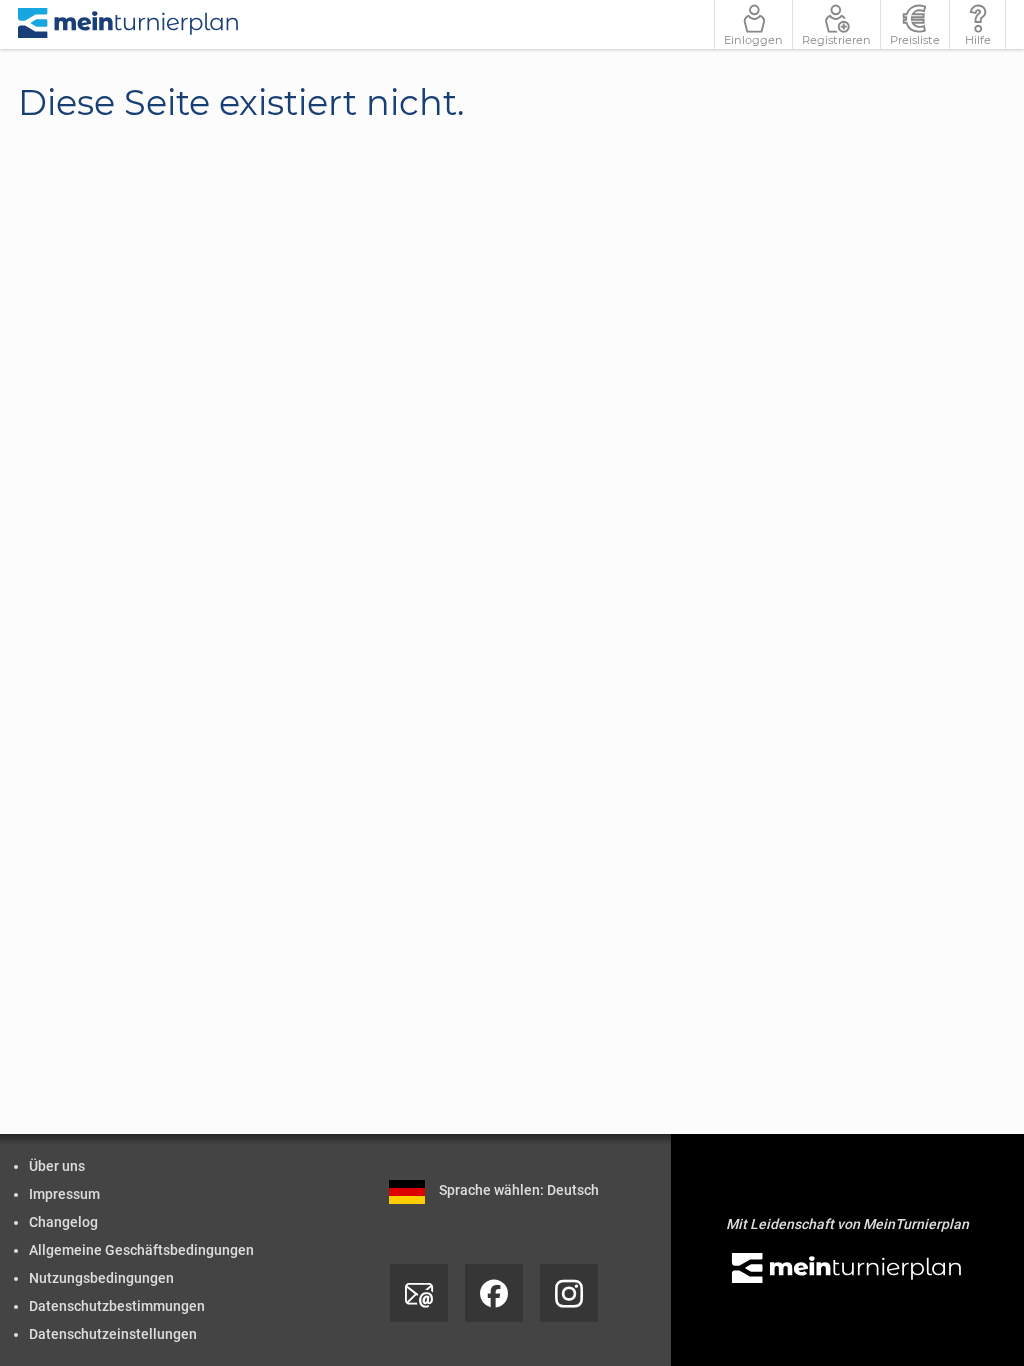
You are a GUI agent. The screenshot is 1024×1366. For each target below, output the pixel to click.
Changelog (63, 1222)
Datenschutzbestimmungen (117, 1306)
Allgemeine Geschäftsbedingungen (141, 1250)
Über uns (57, 1166)
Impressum (64, 1194)
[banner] (129, 24)
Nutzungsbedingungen (101, 1278)
